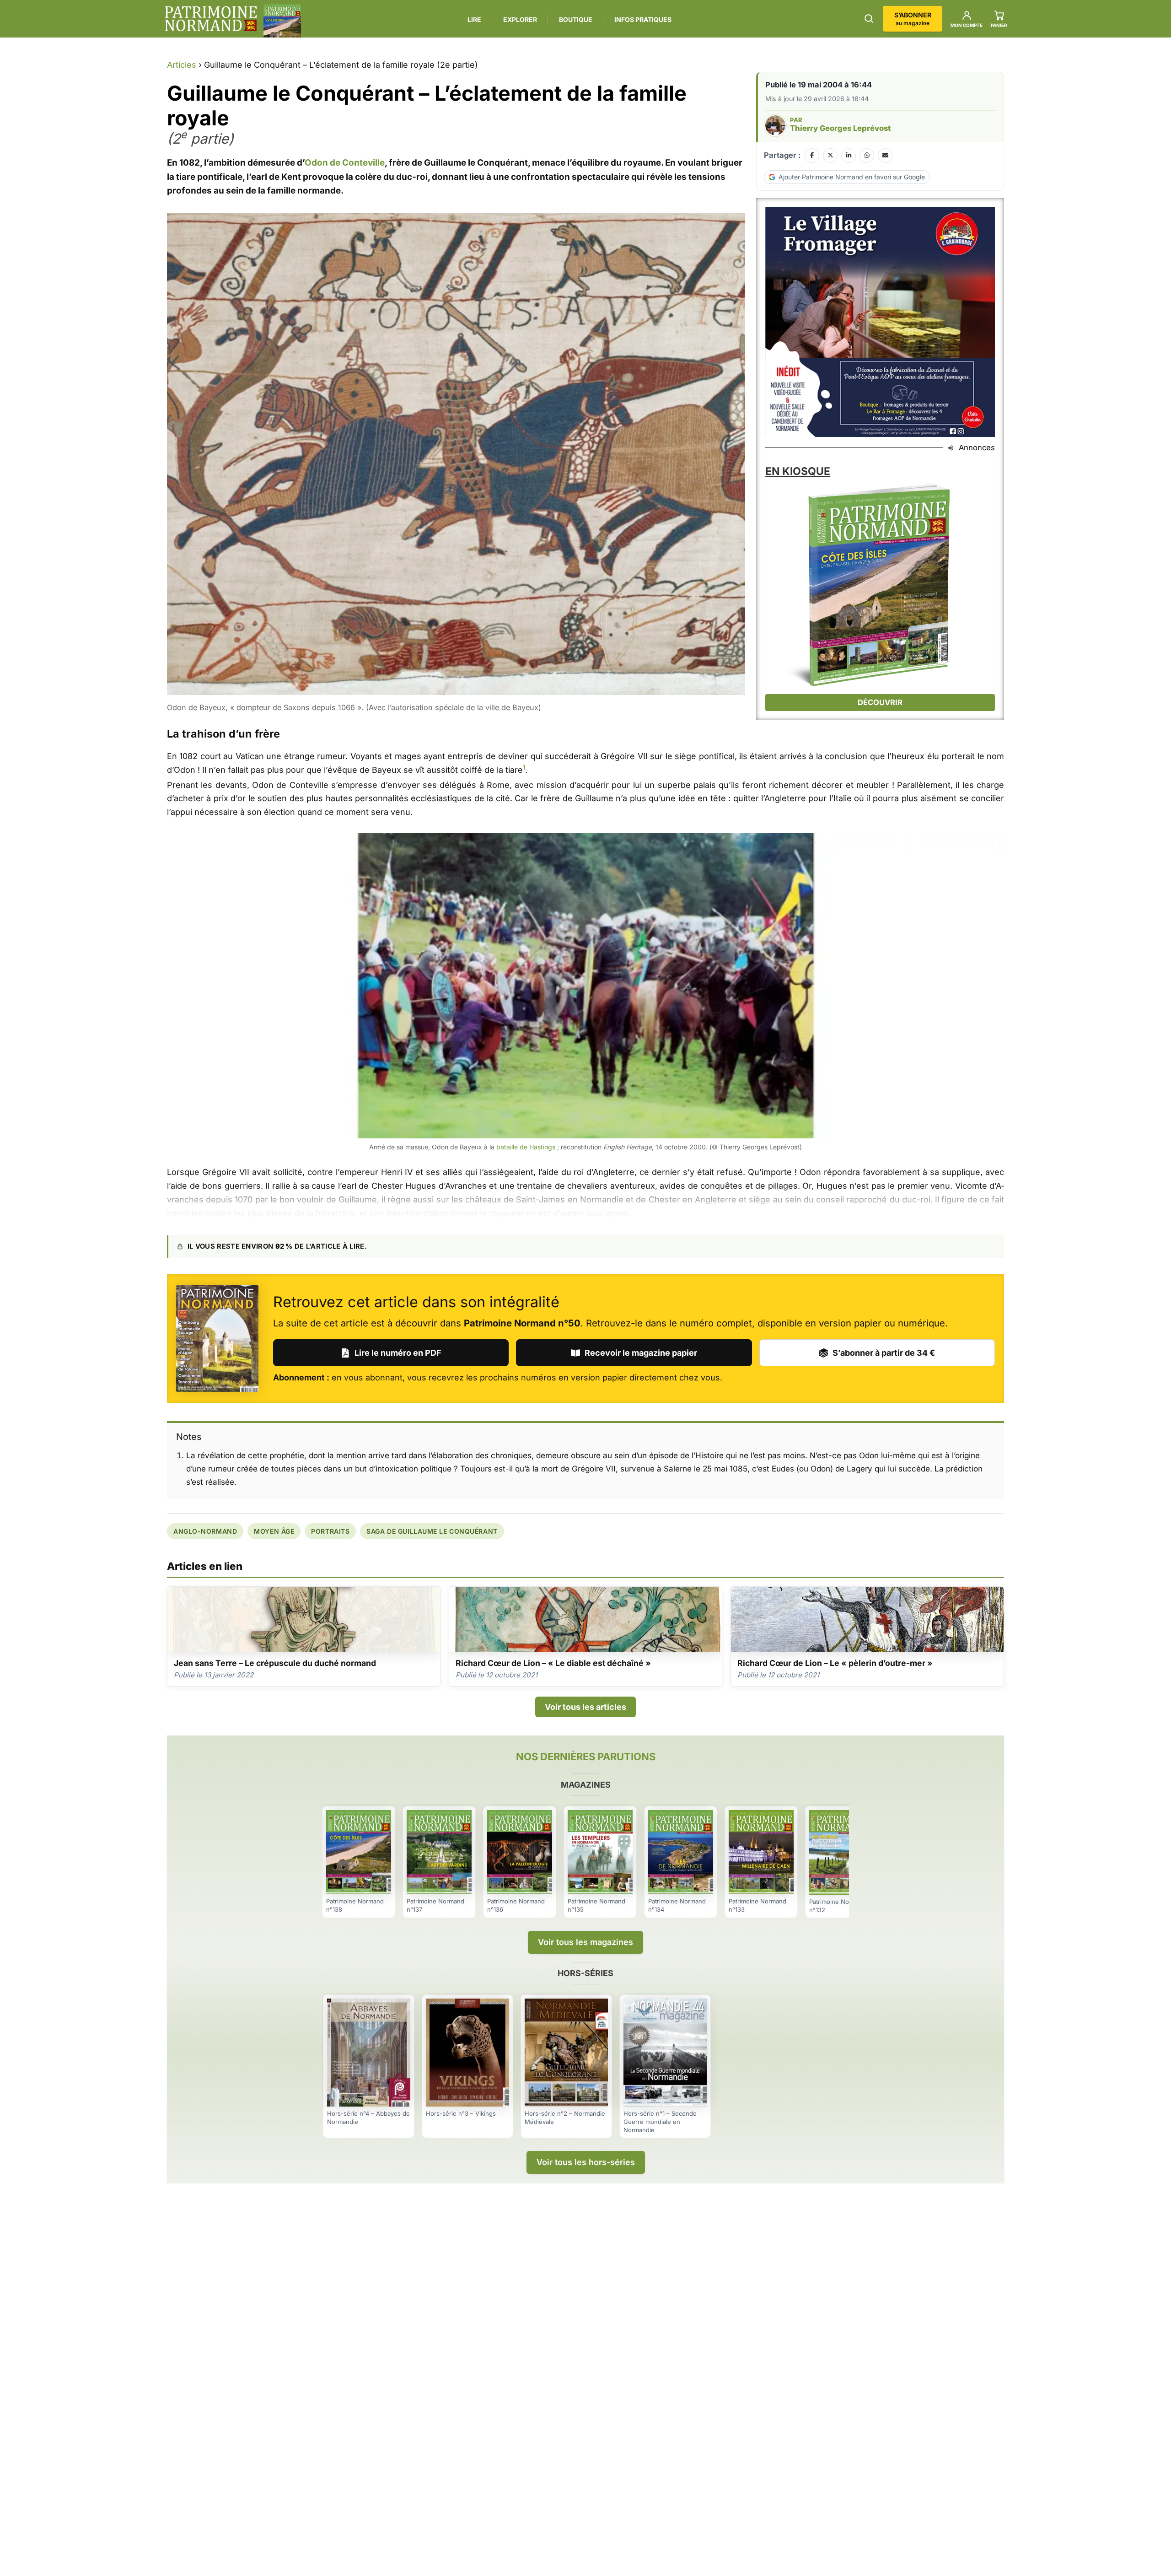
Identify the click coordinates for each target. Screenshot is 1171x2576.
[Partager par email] (885, 156)
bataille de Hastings (526, 1147)
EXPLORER (520, 19)
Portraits (330, 1531)
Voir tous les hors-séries (586, 2162)
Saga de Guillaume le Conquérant (432, 1531)
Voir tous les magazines (585, 1942)
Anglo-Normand (205, 1531)
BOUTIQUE (576, 19)
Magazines (586, 1785)
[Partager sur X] (830, 156)
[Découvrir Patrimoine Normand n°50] (217, 1339)
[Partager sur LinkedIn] (849, 156)
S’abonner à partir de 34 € (884, 1353)
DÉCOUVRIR (880, 702)
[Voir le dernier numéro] (282, 21)
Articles (182, 65)
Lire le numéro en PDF (398, 1353)
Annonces (977, 447)
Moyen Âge (274, 1531)
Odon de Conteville (345, 163)
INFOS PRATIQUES (643, 19)
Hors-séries (585, 1973)
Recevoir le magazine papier (641, 1353)
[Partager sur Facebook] (812, 156)
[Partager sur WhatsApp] (867, 156)
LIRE (474, 19)
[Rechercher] (869, 19)
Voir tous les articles (585, 1707)
